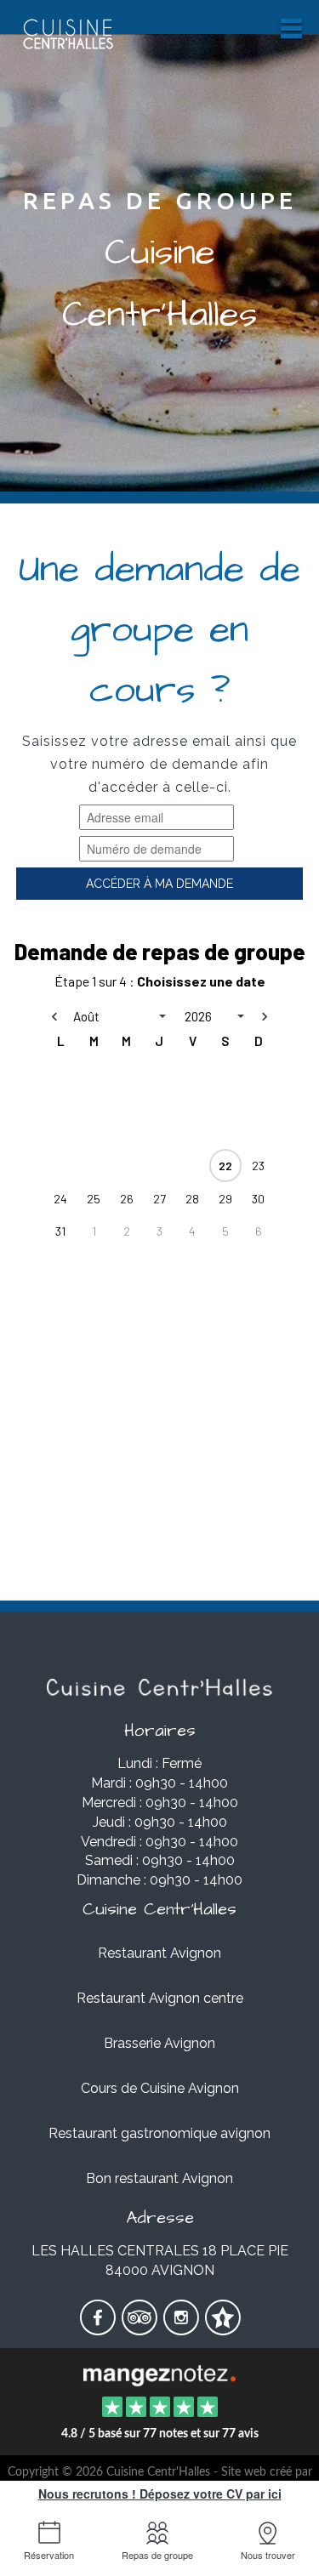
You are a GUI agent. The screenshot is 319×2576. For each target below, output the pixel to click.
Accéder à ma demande (159, 884)
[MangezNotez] (222, 2329)
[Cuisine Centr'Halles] (159, 2374)
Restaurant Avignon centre (160, 1998)
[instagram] (182, 2329)
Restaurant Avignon (159, 1953)
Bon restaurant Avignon (159, 2178)
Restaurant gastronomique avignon (159, 2133)
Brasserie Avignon (159, 2043)
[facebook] (99, 2329)
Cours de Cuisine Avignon (160, 2088)
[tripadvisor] (141, 2329)
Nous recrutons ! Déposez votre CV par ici (160, 2494)
